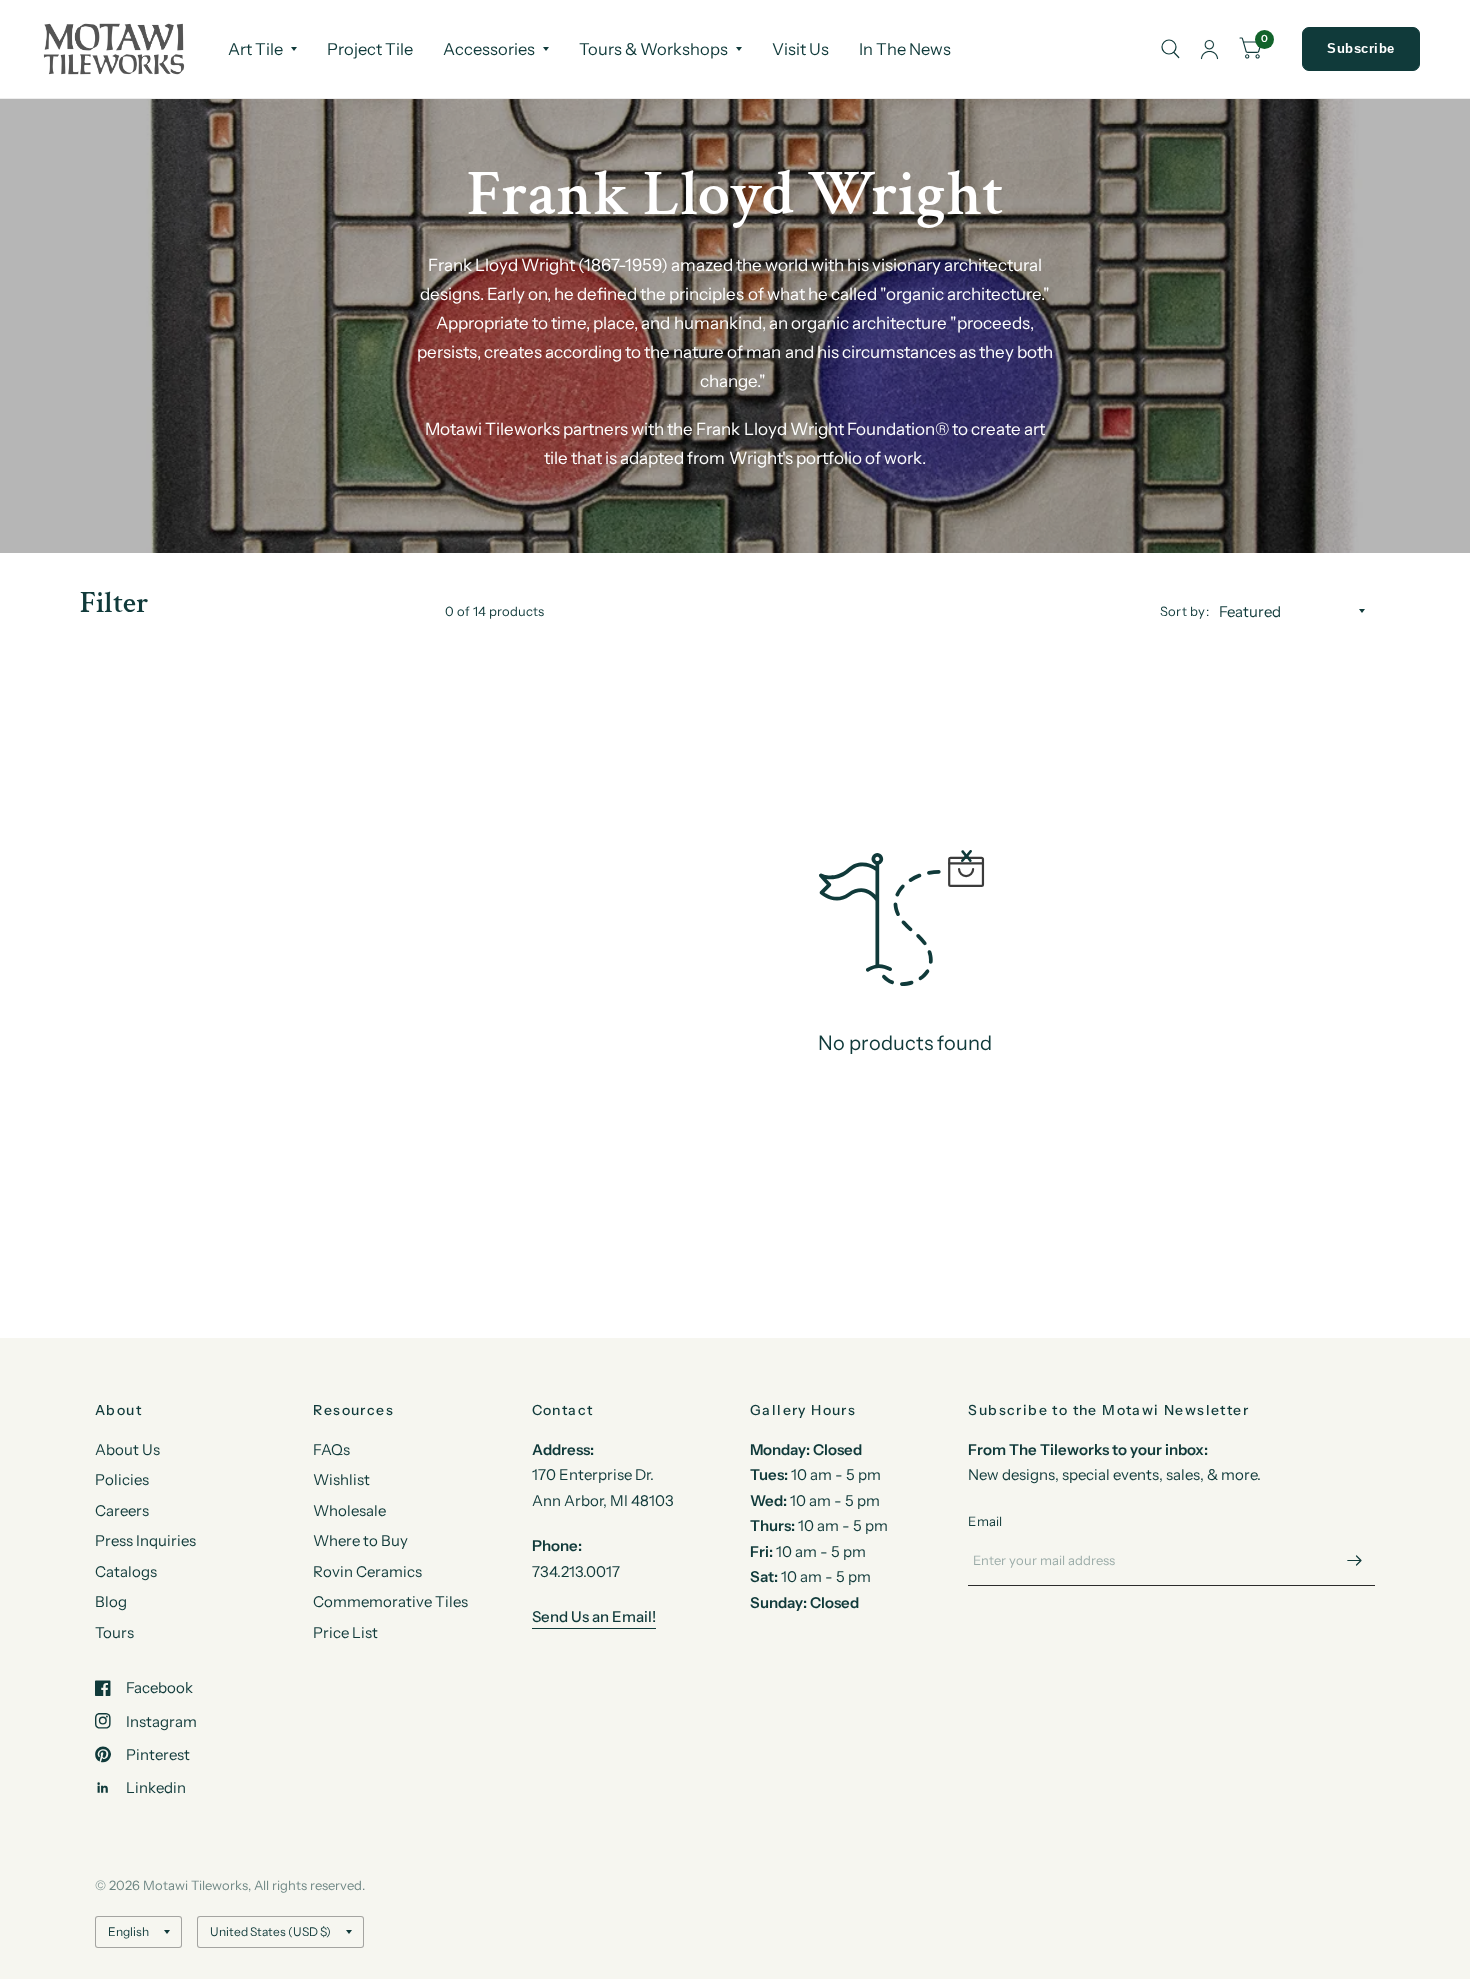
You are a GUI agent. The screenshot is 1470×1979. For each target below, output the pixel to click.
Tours (114, 1632)
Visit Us (800, 49)
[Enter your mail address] (1355, 1560)
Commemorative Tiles (390, 1601)
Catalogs (126, 1571)
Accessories (489, 49)
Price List (345, 1632)
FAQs (331, 1449)
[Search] (1170, 49)
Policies (122, 1479)
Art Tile (255, 49)
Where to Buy (360, 1540)
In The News (905, 49)
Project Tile (370, 49)
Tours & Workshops (653, 49)
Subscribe (1361, 48)
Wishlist (341, 1479)
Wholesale (349, 1510)
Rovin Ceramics (367, 1571)
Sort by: (1184, 611)
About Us (127, 1449)
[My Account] (1209, 49)
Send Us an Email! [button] (594, 1616)
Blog (111, 1601)
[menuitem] (262, 49)
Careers (122, 1510)
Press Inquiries (145, 1540)
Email (985, 1521)
